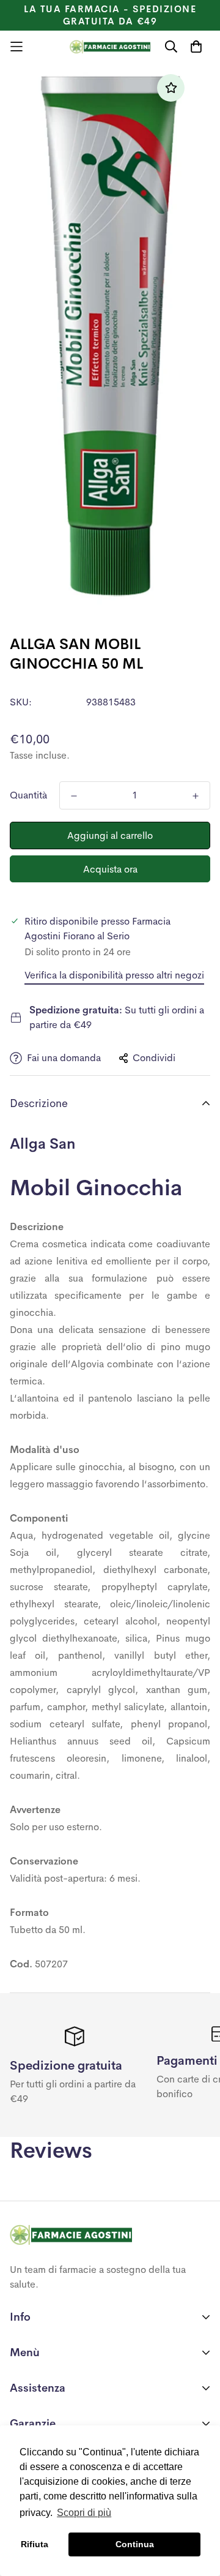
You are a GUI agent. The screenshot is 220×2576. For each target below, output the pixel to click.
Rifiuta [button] (35, 2544)
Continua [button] (135, 2544)
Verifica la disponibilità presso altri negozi (114, 975)
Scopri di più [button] (84, 2513)
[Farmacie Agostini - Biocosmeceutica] (110, 47)
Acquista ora (110, 869)
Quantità (28, 795)
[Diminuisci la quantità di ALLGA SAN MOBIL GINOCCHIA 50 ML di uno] (74, 796)
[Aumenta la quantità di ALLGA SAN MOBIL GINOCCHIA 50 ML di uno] (196, 796)
